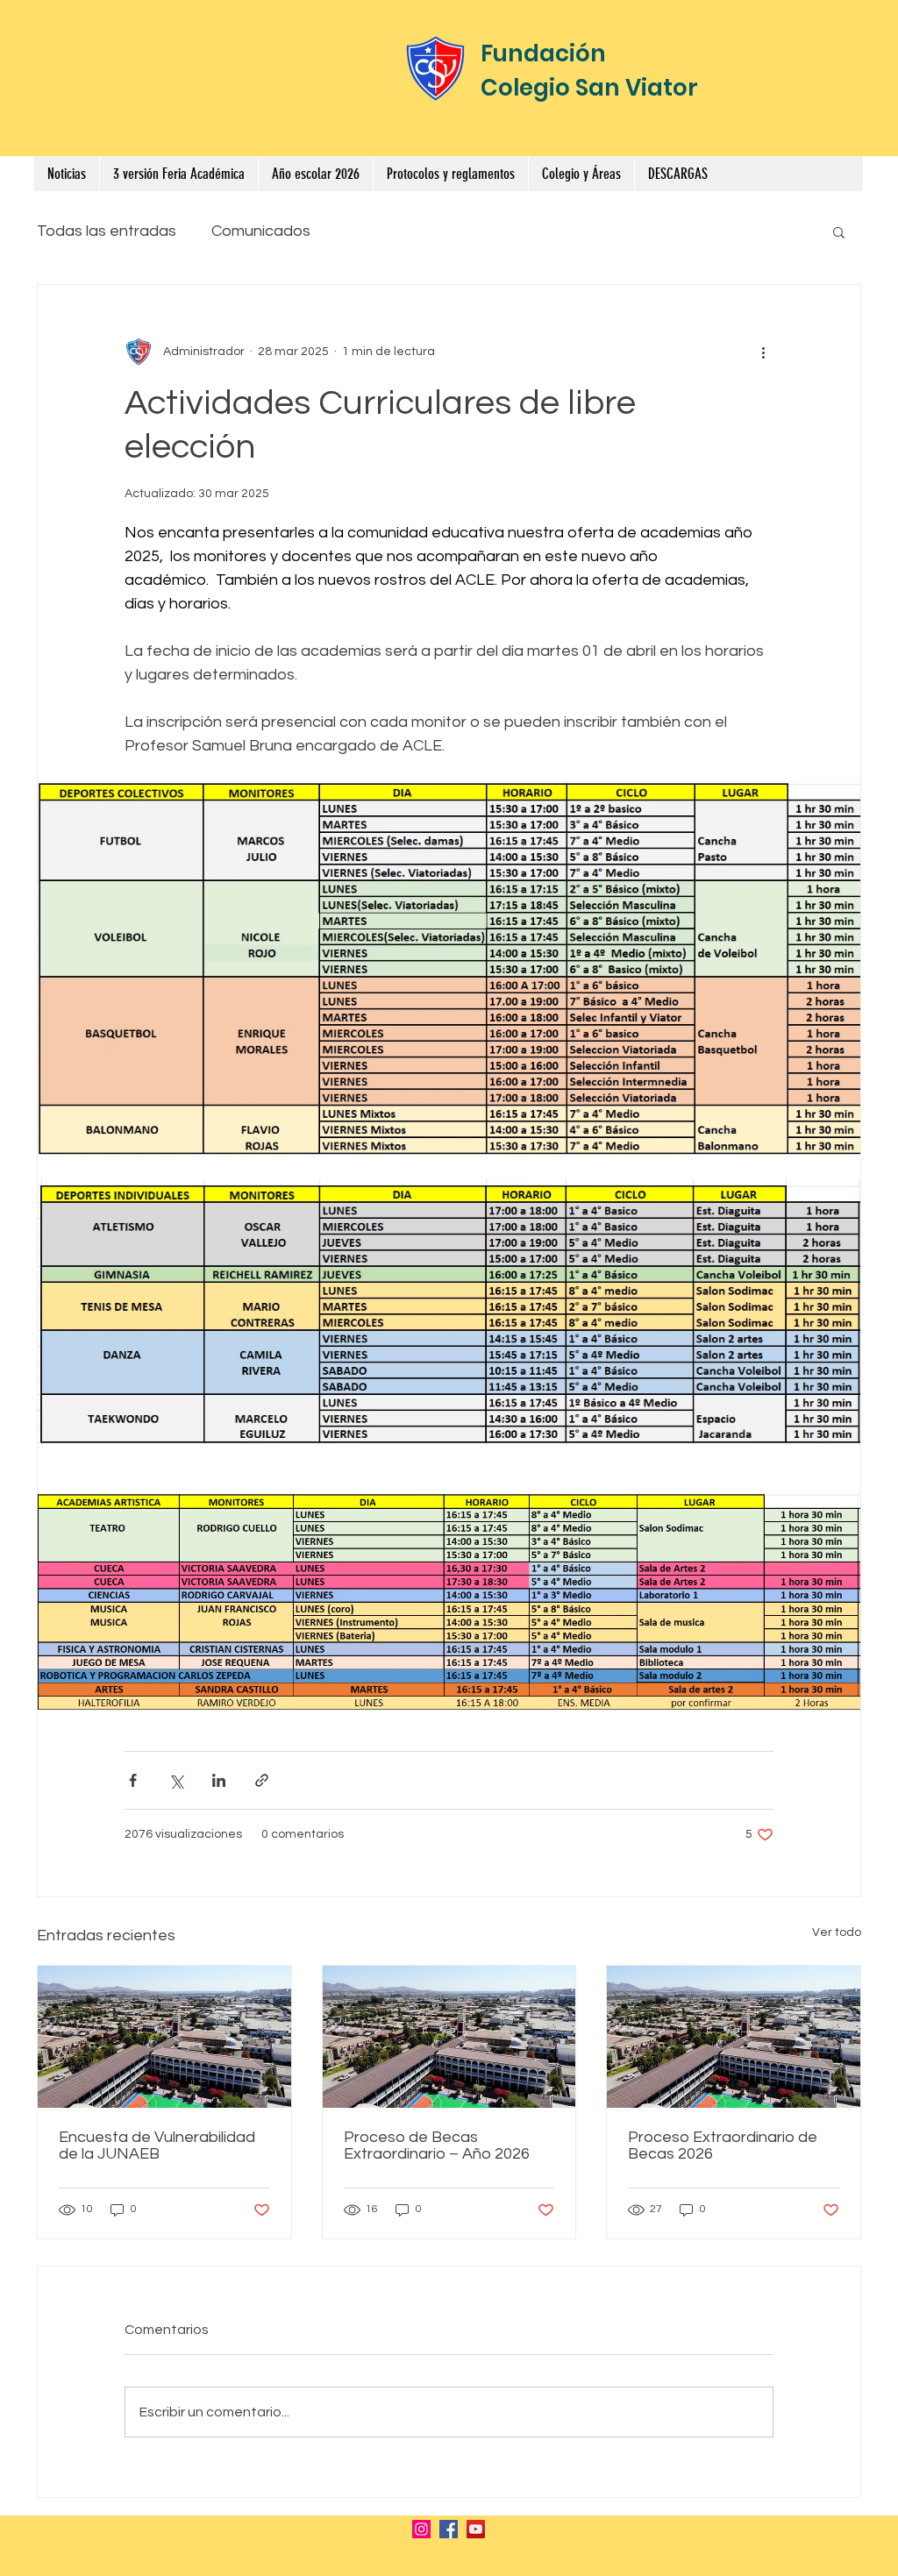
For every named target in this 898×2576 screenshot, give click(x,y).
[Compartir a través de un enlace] (262, 1780)
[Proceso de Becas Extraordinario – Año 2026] (449, 2037)
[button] (450, 174)
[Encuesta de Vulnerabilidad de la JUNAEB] (164, 2037)
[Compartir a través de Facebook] (133, 1780)
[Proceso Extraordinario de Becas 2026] (734, 2037)
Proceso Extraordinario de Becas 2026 (723, 2145)
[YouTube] (476, 2529)
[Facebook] (449, 2529)
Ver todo (837, 1932)
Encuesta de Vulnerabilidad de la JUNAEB (157, 2145)
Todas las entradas (107, 231)
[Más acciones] (763, 352)
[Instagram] (421, 2529)
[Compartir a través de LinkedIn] (219, 1780)
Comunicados (261, 231)
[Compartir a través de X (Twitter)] (176, 1780)
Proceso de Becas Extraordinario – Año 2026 (437, 2145)
